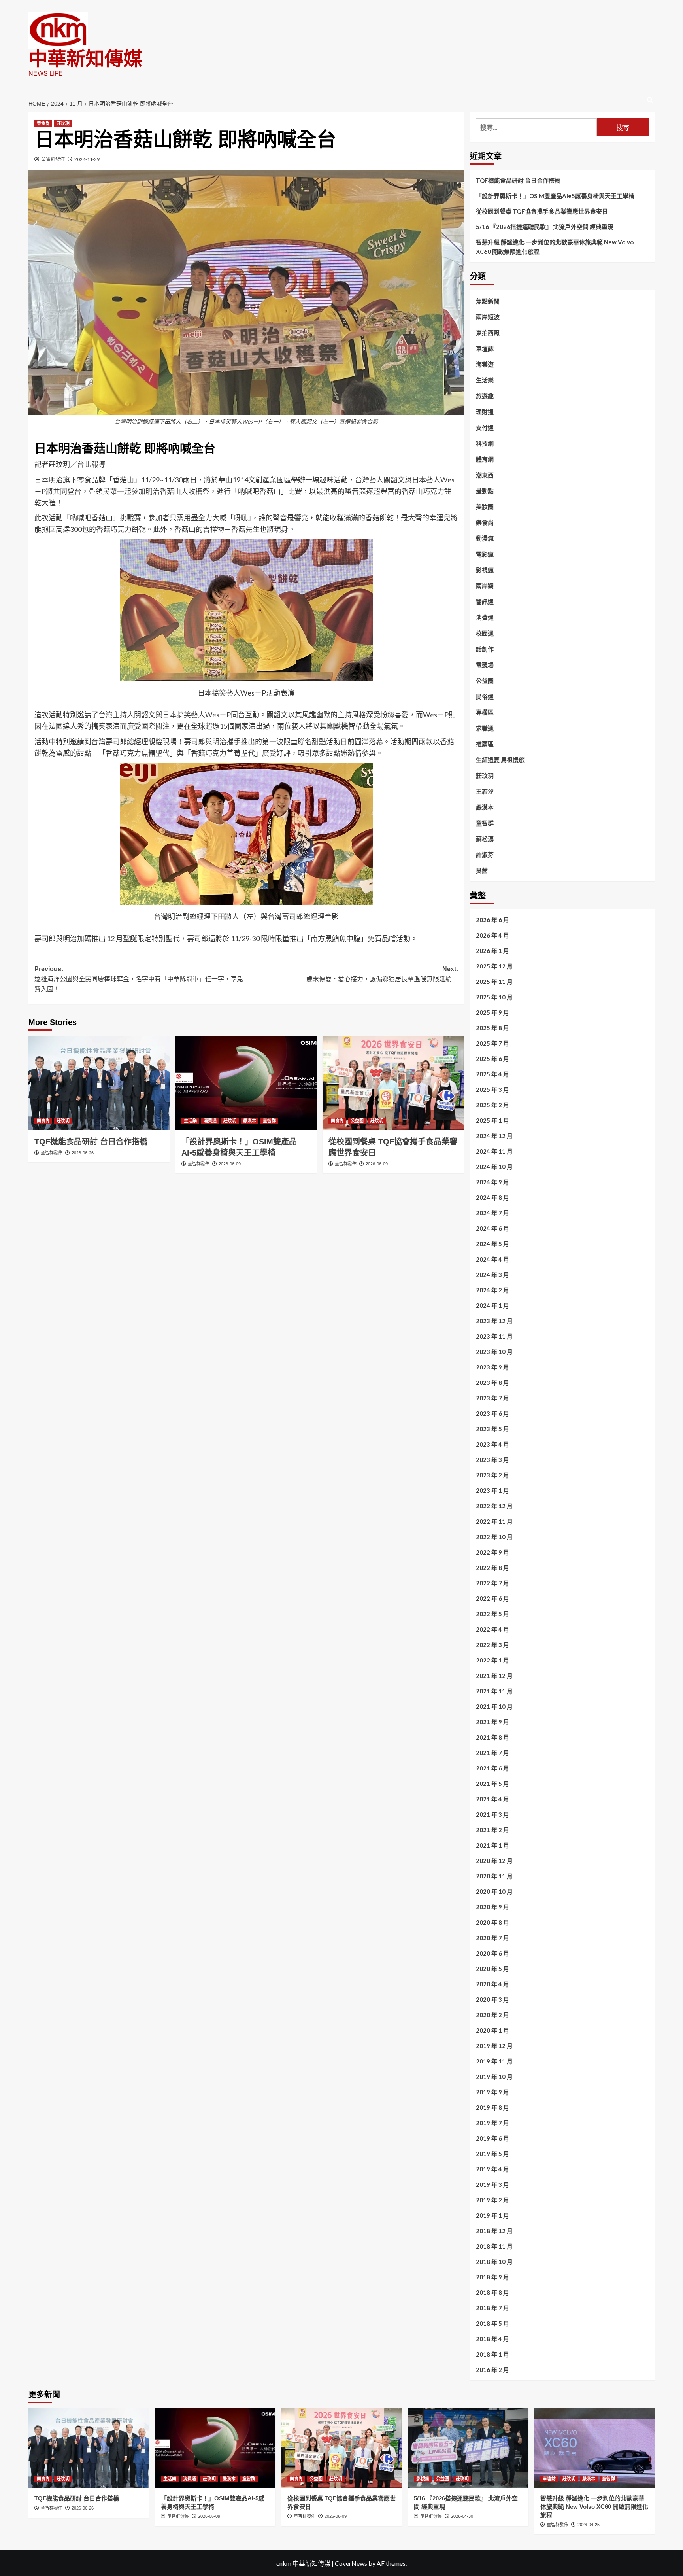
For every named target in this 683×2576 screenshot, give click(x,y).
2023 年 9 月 (492, 1367)
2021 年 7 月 (492, 1753)
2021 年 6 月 (492, 1768)
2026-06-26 (83, 1153)
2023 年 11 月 (494, 1336)
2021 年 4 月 (492, 1799)
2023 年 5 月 (492, 1429)
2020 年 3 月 (492, 1999)
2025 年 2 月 (492, 1105)
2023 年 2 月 (492, 1475)
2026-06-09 (230, 1164)
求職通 (485, 728)
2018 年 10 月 (494, 2262)
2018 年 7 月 (492, 2308)
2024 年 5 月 (492, 1244)
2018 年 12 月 (494, 2231)
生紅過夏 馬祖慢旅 (500, 760)
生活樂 (190, 1121)
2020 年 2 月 (492, 2015)
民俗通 (485, 696)
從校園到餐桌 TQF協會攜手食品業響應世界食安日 (542, 211)
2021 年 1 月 (492, 1845)
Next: (382, 974)
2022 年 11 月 (494, 1521)
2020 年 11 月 (494, 1876)
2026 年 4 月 (492, 935)
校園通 (485, 633)
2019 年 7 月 (492, 2123)
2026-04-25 (589, 2525)
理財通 (485, 412)
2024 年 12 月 (494, 1136)
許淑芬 (485, 855)
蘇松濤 (485, 839)
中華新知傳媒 (85, 59)
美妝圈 (485, 507)
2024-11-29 (87, 159)
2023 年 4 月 (492, 1444)
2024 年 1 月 (492, 1305)
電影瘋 (485, 554)
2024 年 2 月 (492, 1290)
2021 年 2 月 (492, 1830)
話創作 (485, 649)
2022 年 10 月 (494, 1537)
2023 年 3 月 (492, 1460)
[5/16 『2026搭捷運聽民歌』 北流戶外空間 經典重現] (468, 2448)
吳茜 (482, 870)
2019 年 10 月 (494, 2077)
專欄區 (485, 712)
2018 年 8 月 (492, 2292)
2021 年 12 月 (494, 1676)
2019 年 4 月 (492, 2169)
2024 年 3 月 (492, 1275)
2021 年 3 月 (492, 1814)
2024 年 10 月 (494, 1167)
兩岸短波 (488, 317)
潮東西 (485, 475)
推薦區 (485, 744)
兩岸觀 (485, 586)
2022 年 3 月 (492, 1645)
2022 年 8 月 (492, 1568)
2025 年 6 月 (492, 1059)
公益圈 (357, 1121)
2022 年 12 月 (494, 1506)
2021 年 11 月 (494, 1691)
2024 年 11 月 (494, 1151)
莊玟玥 (63, 123)
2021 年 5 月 (492, 1784)
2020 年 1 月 (492, 2030)
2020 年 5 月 (492, 1969)
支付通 (485, 427)
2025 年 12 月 (494, 966)
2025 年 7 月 (492, 1043)
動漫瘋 (485, 538)
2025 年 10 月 (494, 997)
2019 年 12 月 (494, 2046)
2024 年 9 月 (492, 1182)
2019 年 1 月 (492, 2215)
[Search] (650, 100)
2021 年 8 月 (492, 1737)
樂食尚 (43, 123)
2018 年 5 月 (492, 2323)
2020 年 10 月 (494, 1891)
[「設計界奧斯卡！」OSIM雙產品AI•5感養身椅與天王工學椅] (246, 1083)
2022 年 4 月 (492, 1629)
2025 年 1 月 (492, 1120)
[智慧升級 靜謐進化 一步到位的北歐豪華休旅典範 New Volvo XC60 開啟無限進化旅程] (595, 2448)
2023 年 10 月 (494, 1352)
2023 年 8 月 (492, 1383)
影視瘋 (485, 570)
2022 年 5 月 (492, 1614)
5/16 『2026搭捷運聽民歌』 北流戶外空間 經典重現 (545, 227)
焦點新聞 (488, 301)
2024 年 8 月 (492, 1197)
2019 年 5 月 (492, 2154)
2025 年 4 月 (492, 1074)
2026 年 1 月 (492, 951)
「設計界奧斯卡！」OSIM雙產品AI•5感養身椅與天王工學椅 (555, 196)
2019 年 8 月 (492, 2107)
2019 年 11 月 (494, 2061)
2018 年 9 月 (492, 2277)
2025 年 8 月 (492, 1028)
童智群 (269, 1121)
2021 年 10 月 (494, 1706)
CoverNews (351, 2563)
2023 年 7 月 (492, 1398)
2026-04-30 (462, 2516)
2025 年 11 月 (494, 982)
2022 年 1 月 (492, 1660)
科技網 (485, 443)
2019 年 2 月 (492, 2200)
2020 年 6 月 (492, 1953)
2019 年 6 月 (492, 2138)
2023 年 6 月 (492, 1413)
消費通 (210, 1121)
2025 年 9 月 (492, 1012)
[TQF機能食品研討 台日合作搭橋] (99, 1083)
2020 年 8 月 (492, 1922)
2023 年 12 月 (494, 1321)
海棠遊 (485, 364)
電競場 (485, 665)
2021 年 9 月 (492, 1722)
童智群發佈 (53, 159)
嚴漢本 (250, 1121)
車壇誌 (485, 348)
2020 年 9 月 (492, 1907)
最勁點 (485, 491)
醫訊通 (485, 601)
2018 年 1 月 (492, 2354)
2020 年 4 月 (492, 1984)
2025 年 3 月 (492, 1089)
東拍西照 (488, 333)
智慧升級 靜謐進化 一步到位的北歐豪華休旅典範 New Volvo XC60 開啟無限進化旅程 (555, 247)
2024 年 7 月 (492, 1213)
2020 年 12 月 (494, 1861)
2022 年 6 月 (492, 1598)
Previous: (139, 979)
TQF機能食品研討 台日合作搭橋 (91, 1142)
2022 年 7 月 (492, 1583)
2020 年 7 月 (492, 1938)
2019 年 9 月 (492, 2092)
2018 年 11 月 (494, 2246)
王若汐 (485, 791)
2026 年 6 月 (492, 920)
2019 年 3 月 (492, 2184)
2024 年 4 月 (492, 1259)
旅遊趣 (485, 396)
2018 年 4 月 (492, 2339)
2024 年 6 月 (492, 1228)
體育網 (485, 459)
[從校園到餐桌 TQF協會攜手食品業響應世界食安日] (393, 1083)
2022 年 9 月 (492, 1552)
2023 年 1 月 (492, 1490)
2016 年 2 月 (492, 2370)
